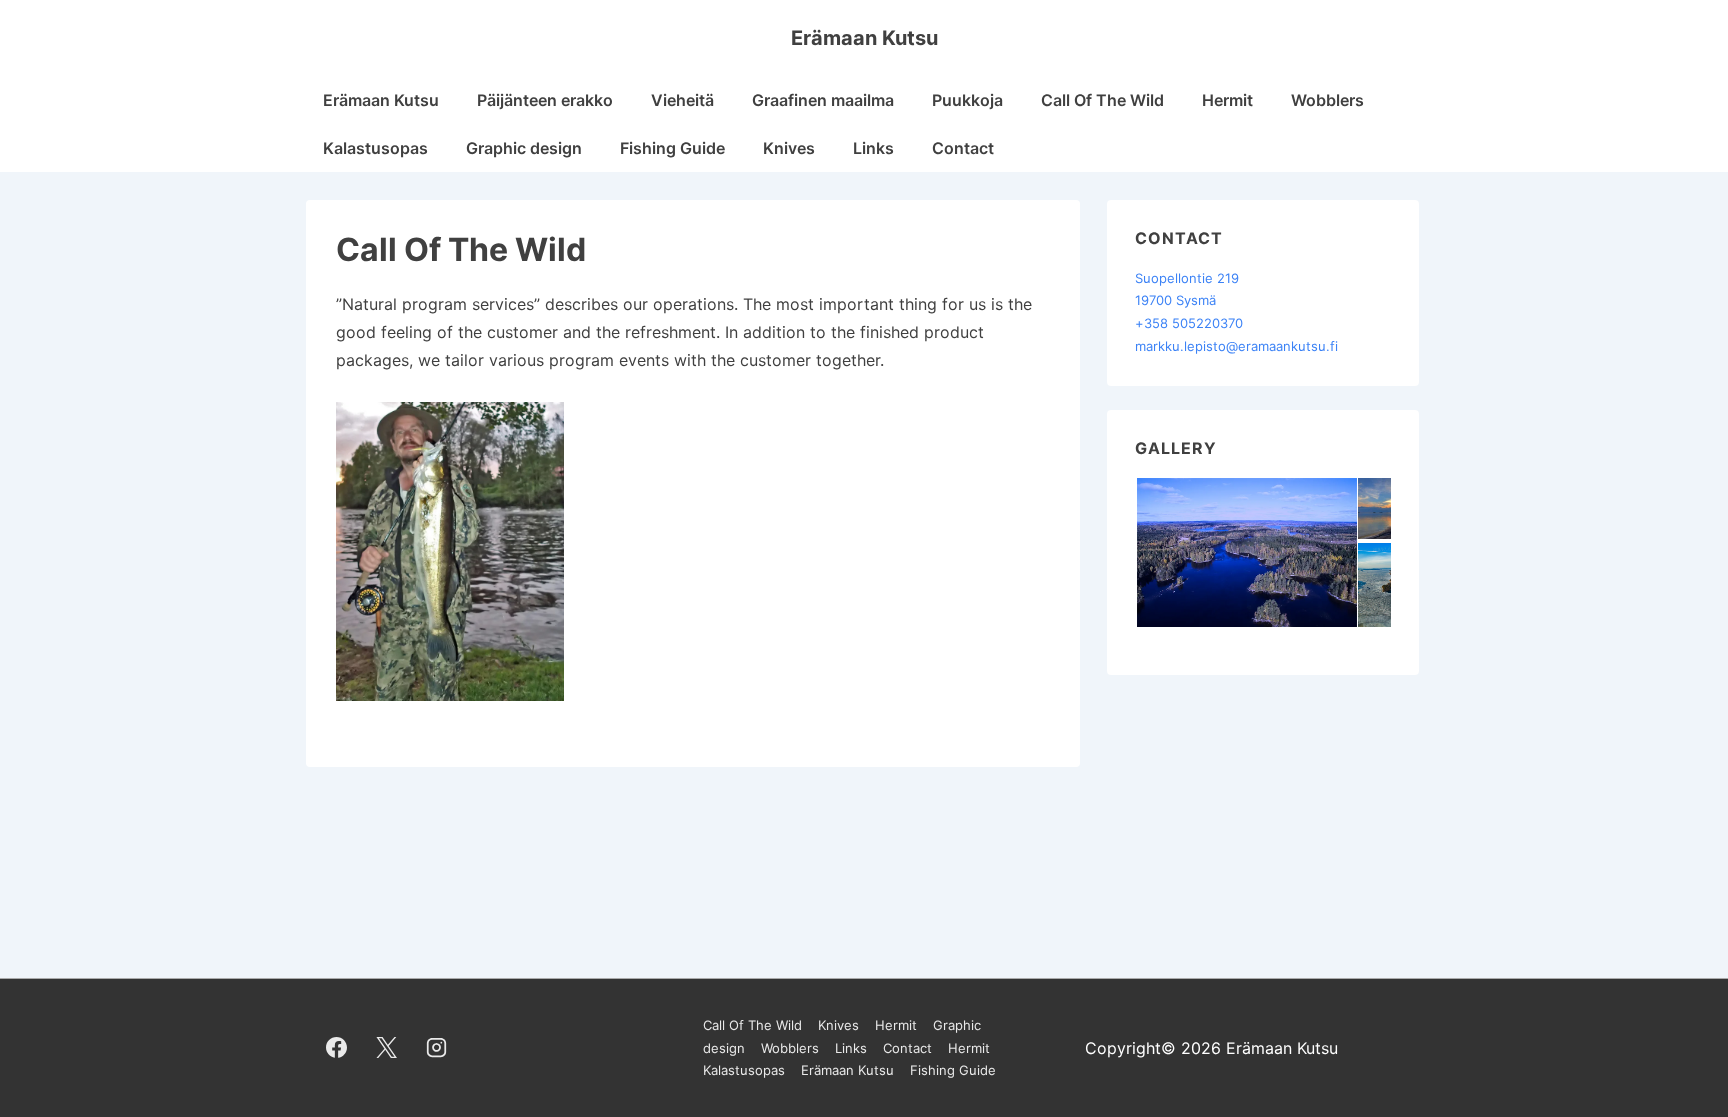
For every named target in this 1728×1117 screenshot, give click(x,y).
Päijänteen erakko (545, 100)
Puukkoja (967, 100)
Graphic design (524, 148)
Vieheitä (682, 100)
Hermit (1227, 100)
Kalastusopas (375, 148)
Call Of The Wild (1102, 100)
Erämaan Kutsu (864, 38)
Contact (963, 148)
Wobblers (1327, 100)
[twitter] (387, 1048)
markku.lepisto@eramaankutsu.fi (1236, 346)
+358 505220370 (1189, 323)
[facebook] (337, 1048)
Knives (789, 148)
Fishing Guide (672, 148)
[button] (1245, 553)
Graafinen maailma (823, 100)
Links (873, 148)
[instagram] (437, 1048)
